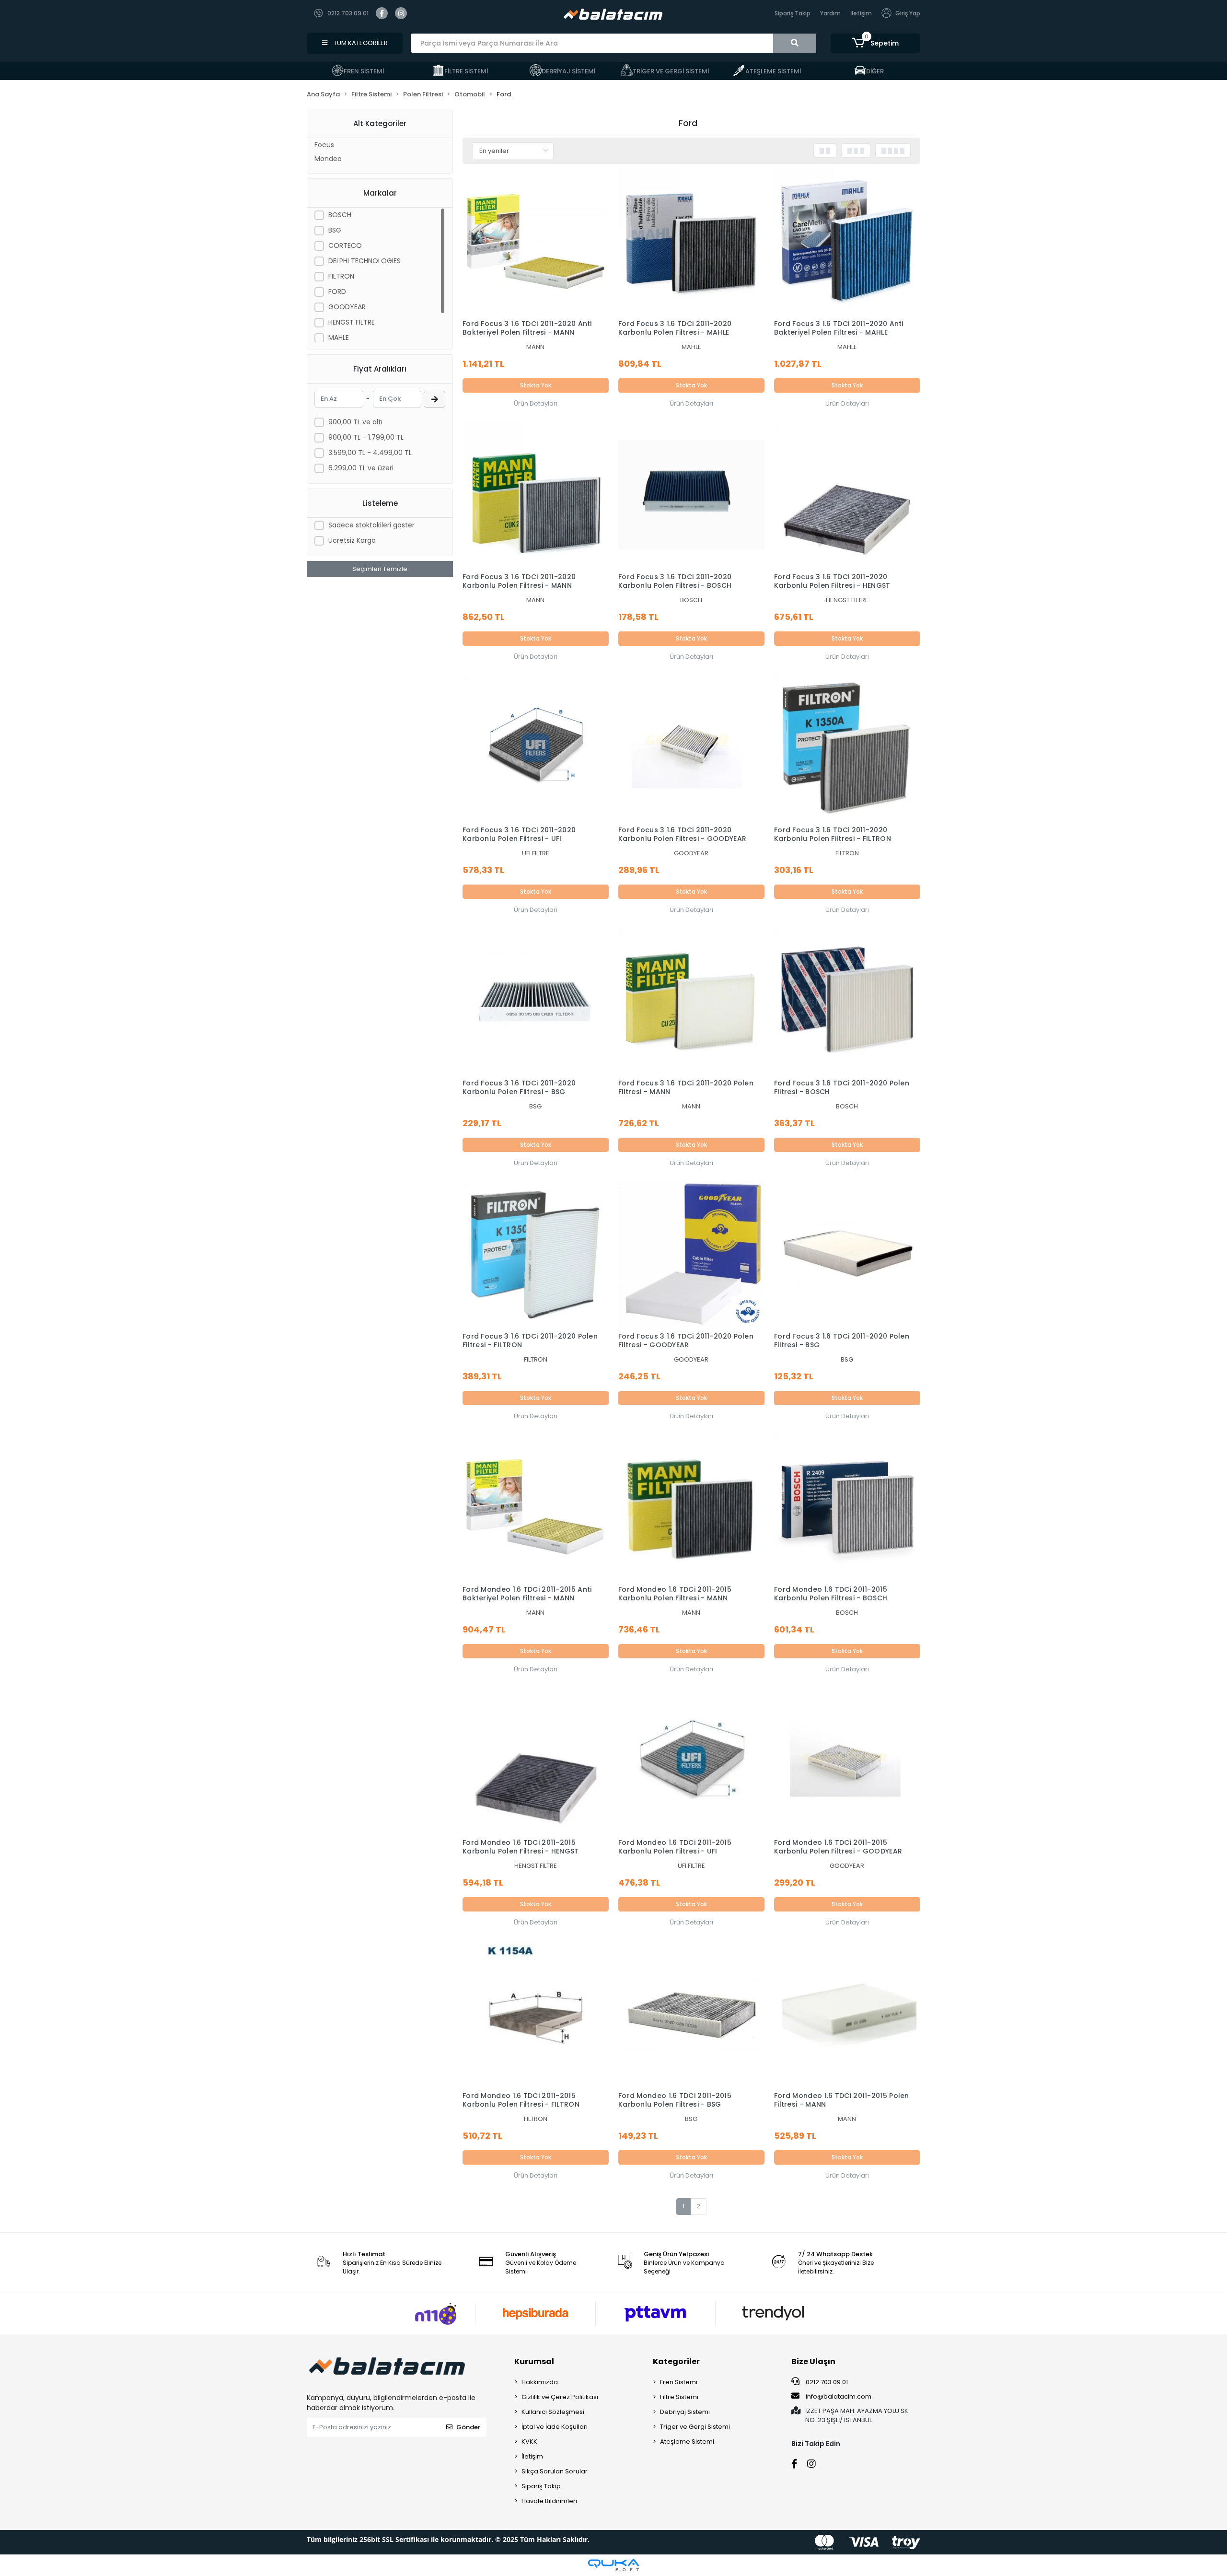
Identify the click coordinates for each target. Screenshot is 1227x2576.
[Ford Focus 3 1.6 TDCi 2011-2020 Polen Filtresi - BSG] (847, 1254)
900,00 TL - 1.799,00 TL (366, 437)
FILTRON (341, 276)
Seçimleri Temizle (380, 569)
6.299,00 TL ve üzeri (361, 468)
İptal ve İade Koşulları (555, 2427)
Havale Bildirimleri (549, 2501)
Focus (324, 145)
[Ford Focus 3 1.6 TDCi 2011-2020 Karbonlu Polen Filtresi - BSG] (536, 1001)
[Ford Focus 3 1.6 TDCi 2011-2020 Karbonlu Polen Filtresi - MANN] (536, 495)
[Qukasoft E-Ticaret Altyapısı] (613, 2565)
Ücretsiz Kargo (352, 540)
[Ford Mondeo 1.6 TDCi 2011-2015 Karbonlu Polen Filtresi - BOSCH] (847, 1507)
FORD (337, 291)
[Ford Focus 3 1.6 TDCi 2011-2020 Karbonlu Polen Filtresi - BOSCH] (691, 495)
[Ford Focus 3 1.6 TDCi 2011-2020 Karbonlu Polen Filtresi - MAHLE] (691, 242)
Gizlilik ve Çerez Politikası (560, 2397)
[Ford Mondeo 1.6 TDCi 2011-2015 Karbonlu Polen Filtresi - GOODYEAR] (847, 1760)
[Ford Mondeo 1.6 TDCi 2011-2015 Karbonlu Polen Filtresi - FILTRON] (536, 2013)
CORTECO (345, 245)
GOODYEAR (347, 307)
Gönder (468, 2427)
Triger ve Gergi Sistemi (695, 2427)
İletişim (861, 13)
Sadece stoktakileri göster (371, 525)
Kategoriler (676, 2361)
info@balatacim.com (839, 2396)
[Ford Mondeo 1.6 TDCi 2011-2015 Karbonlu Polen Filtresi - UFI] (691, 1760)
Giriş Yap (908, 13)
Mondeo (328, 159)
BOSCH (340, 215)
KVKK (529, 2442)
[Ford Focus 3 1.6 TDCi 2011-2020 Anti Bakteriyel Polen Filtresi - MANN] (536, 242)
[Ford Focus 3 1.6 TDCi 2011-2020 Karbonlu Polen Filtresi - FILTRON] (847, 748)
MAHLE (339, 338)
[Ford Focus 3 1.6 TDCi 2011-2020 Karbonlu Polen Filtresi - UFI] (536, 748)
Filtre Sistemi (679, 2397)
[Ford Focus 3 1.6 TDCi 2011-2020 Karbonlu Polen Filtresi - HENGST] (847, 495)
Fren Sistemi (679, 2382)
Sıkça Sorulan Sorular (555, 2471)
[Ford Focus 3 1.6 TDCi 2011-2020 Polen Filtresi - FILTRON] (536, 1254)
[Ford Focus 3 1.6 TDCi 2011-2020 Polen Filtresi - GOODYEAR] (691, 1254)
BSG (335, 230)
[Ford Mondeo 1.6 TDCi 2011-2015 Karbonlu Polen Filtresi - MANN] (691, 1507)
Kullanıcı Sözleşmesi (553, 2412)
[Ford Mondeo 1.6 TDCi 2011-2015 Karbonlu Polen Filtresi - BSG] (691, 2013)
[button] (875, 43)
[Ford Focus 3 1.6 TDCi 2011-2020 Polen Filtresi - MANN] (691, 1001)
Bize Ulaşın (813, 2361)
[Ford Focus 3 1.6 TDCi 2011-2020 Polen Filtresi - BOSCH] (847, 1001)
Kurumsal (534, 2361)
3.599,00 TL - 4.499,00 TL (370, 453)
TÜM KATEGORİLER (360, 43)
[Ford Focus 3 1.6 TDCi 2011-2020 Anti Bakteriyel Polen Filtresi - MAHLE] (847, 242)
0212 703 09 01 (826, 2382)
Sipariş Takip (793, 13)
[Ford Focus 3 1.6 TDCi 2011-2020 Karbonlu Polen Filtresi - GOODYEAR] (691, 748)
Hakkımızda (540, 2382)
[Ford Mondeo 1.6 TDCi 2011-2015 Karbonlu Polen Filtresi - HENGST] (536, 1760)
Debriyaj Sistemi (685, 2412)
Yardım (830, 13)
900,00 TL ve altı (355, 422)
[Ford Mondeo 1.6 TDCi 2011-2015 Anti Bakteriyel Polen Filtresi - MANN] (536, 1507)
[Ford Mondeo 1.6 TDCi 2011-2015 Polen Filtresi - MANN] (847, 2013)
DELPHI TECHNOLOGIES (365, 261)
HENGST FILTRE (352, 322)
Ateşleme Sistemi (687, 2442)
